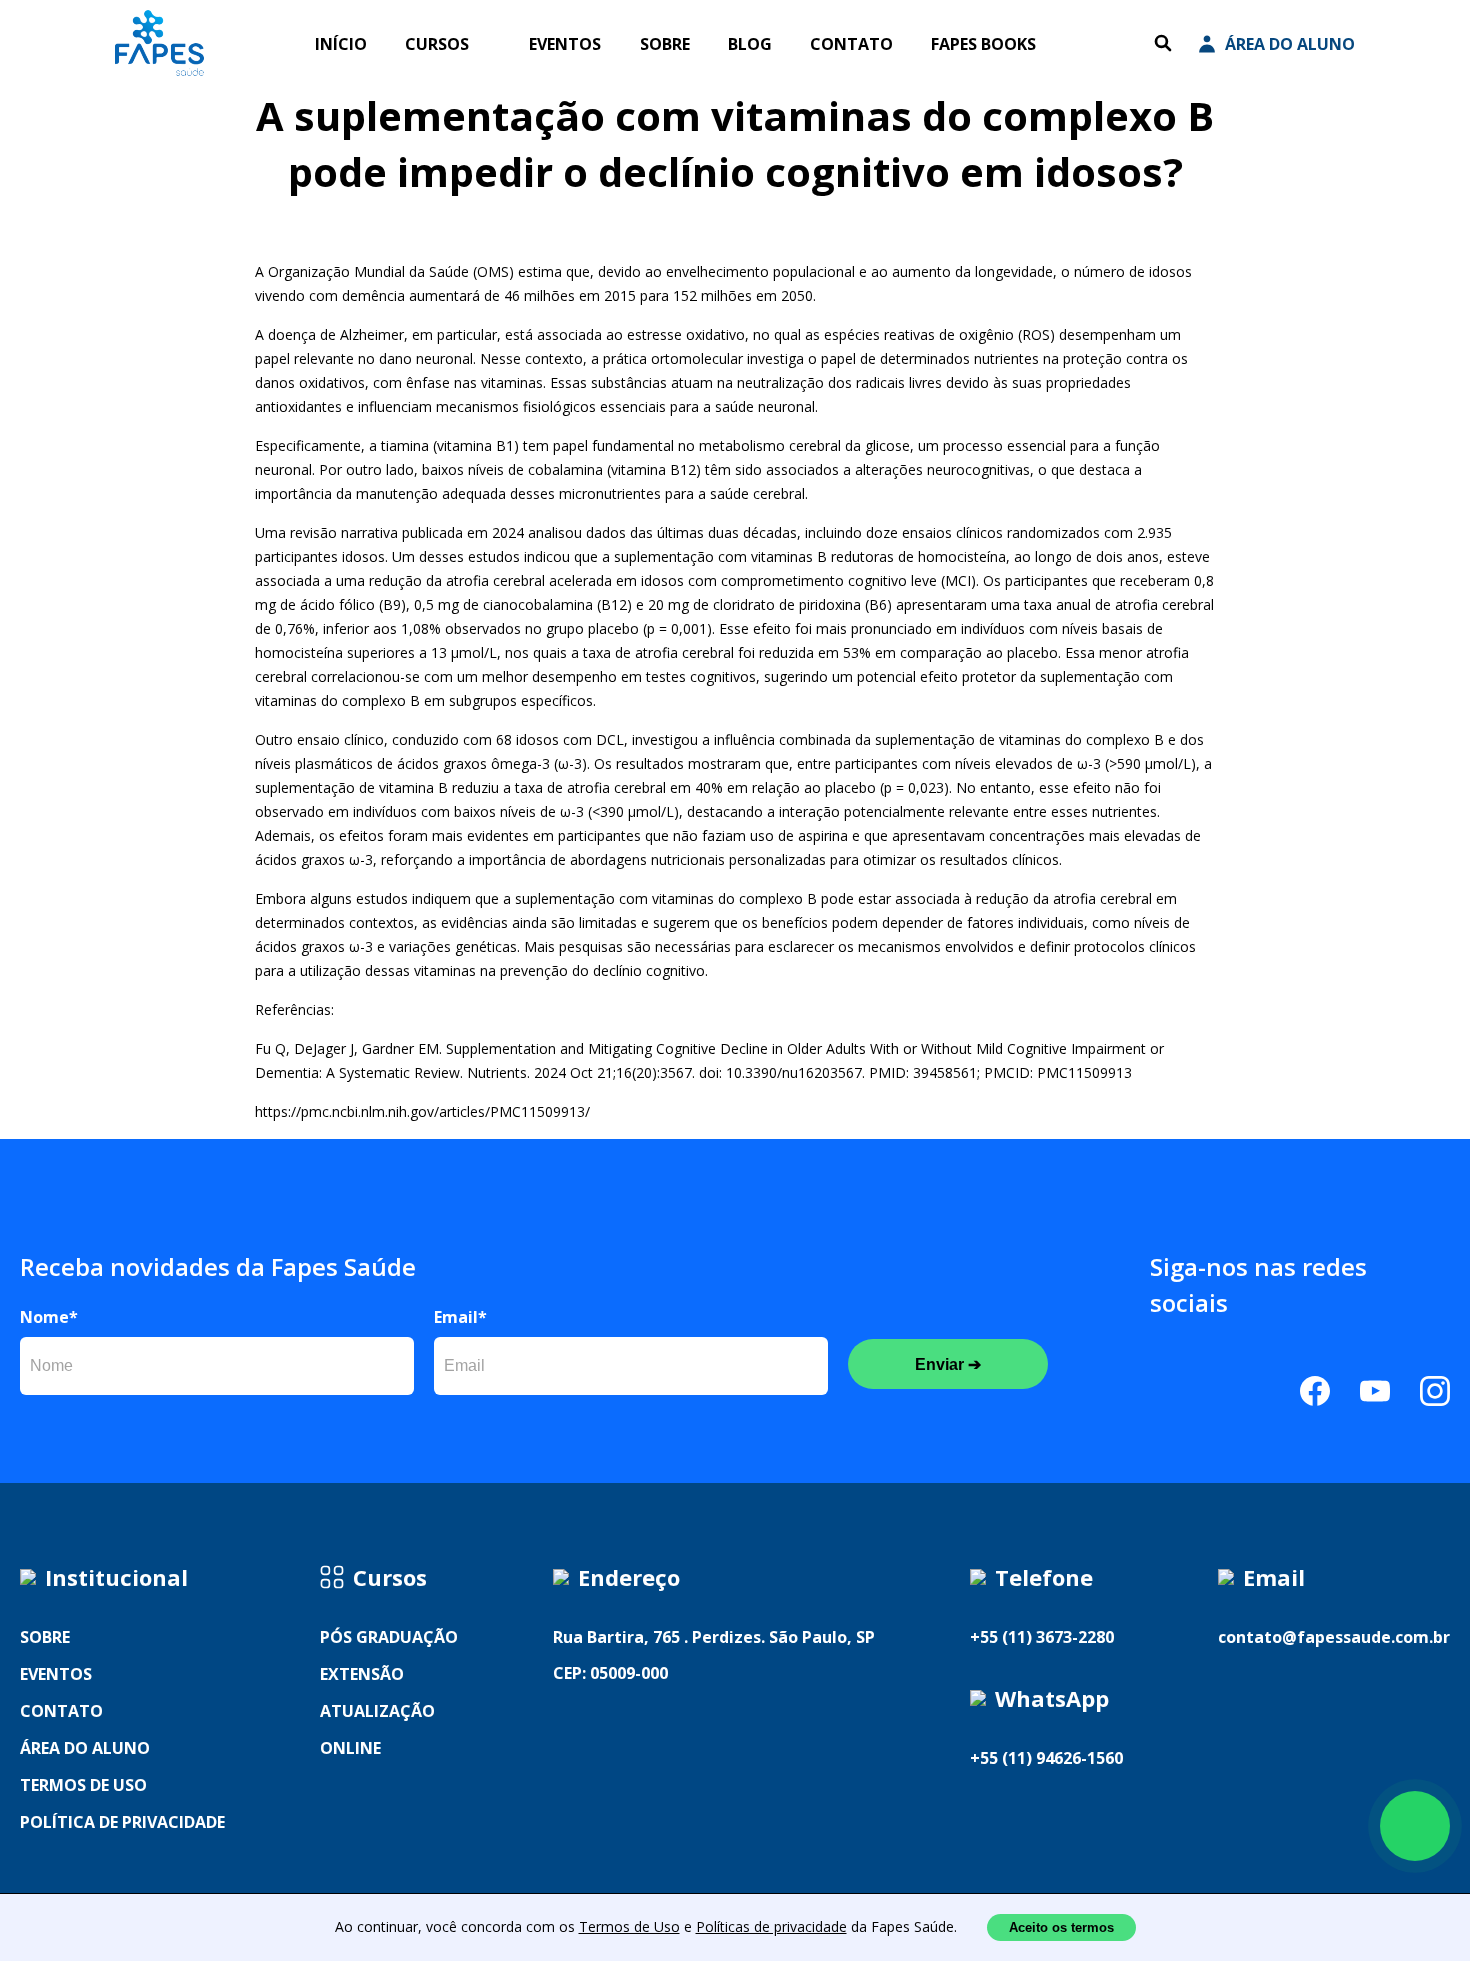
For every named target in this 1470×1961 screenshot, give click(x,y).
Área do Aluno (1290, 44)
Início (341, 44)
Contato (851, 44)
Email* (460, 1317)
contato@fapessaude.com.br (1334, 1637)
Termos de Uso (629, 1926)
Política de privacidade (122, 1822)
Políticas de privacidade (771, 1926)
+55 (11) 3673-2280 (1042, 1637)
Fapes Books (983, 44)
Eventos (565, 44)
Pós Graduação (389, 1637)
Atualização (377, 1711)
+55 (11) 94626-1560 (1046, 1758)
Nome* (49, 1317)
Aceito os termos (1061, 1927)
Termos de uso (83, 1785)
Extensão (362, 1674)
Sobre (665, 44)
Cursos (437, 44)
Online (350, 1748)
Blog (750, 44)
